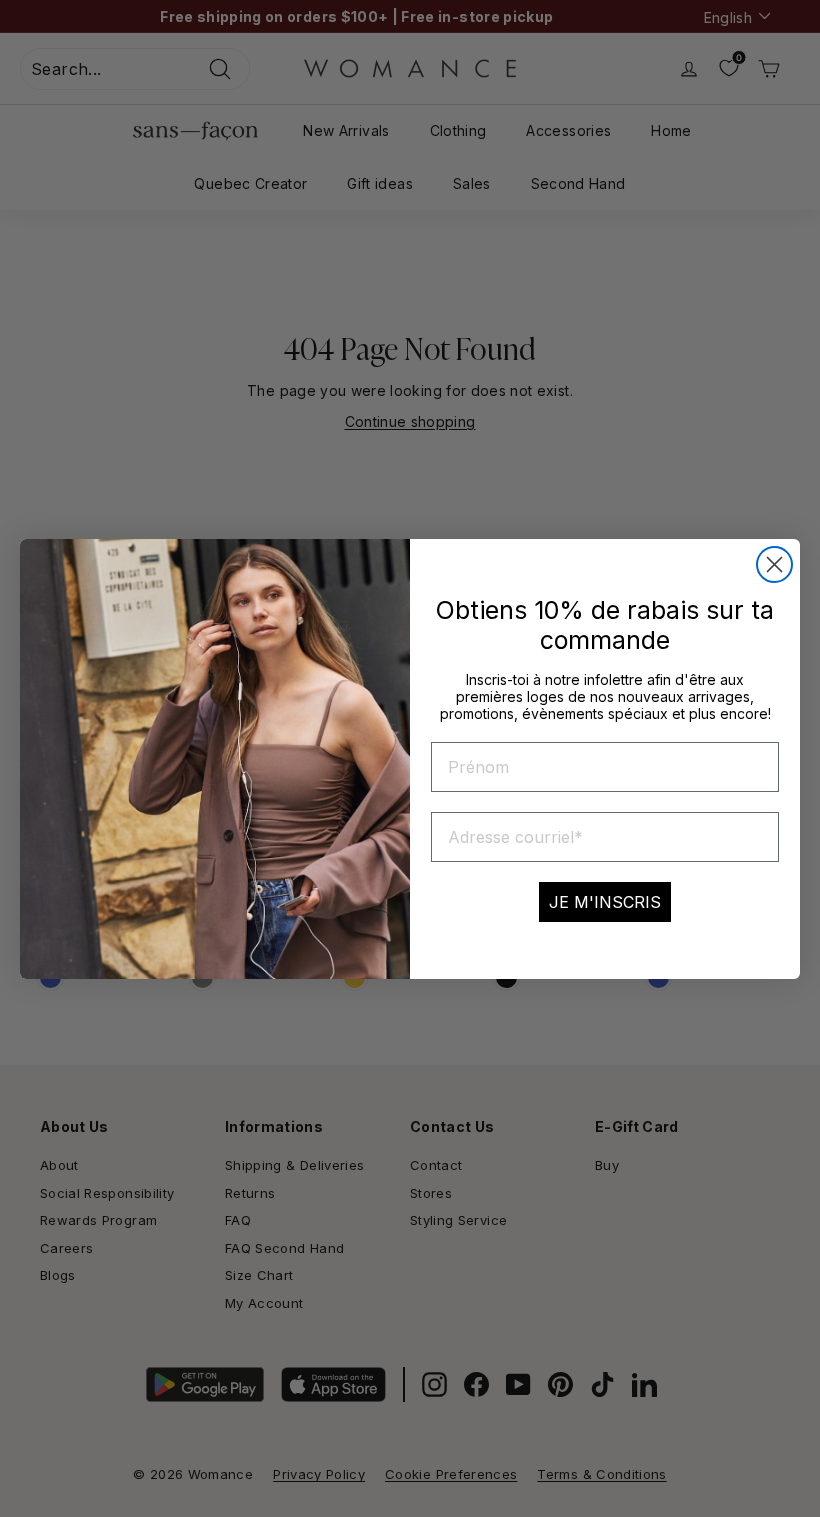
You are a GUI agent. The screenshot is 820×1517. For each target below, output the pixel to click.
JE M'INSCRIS (605, 902)
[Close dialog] (774, 564)
